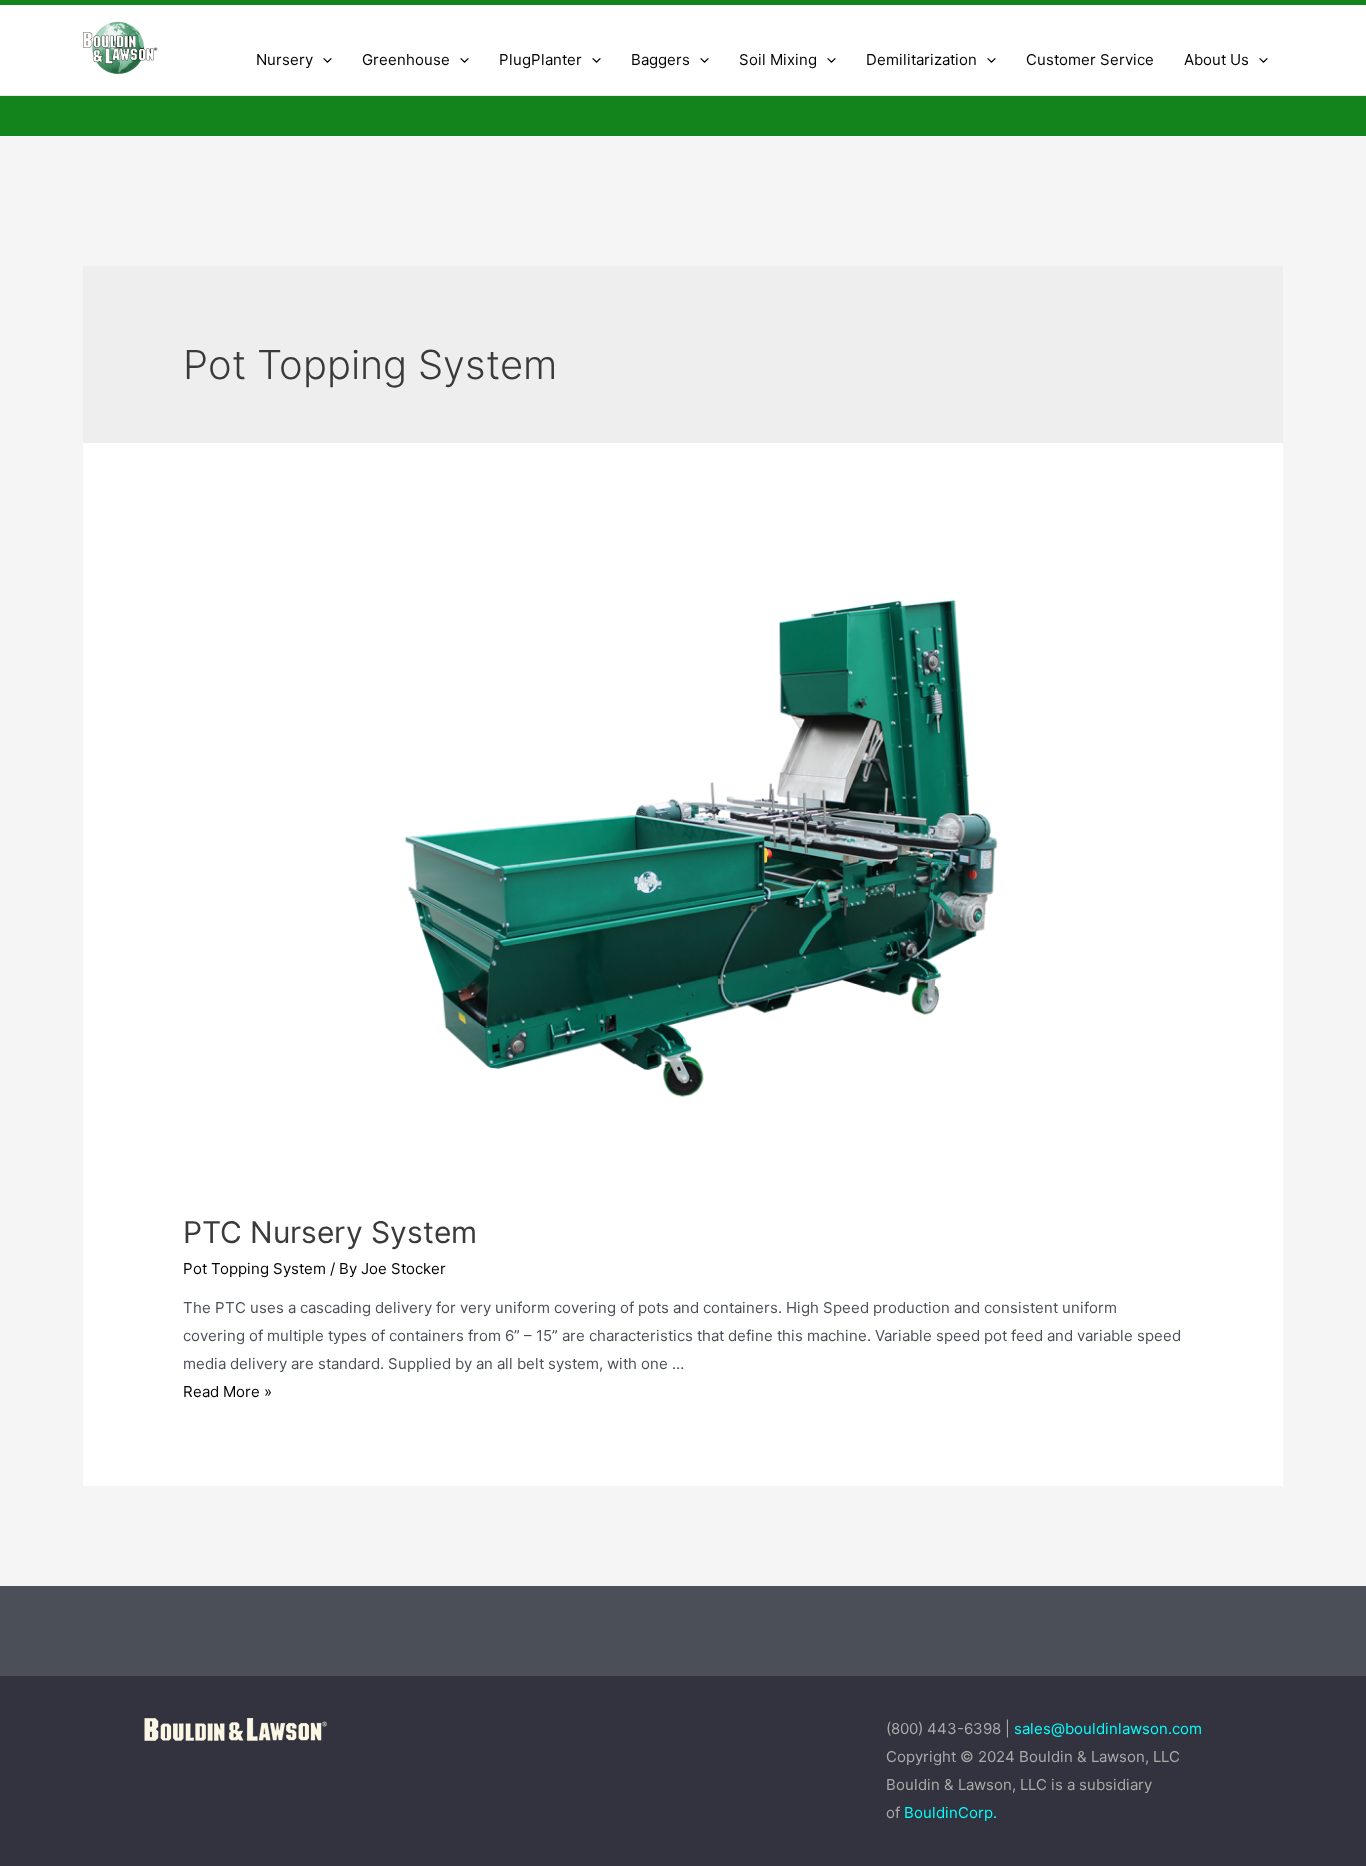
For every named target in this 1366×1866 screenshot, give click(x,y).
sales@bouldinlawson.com (1110, 1728)
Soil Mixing (778, 59)
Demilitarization (921, 59)
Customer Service (1090, 59)
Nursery (284, 59)
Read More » (227, 1391)
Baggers (660, 59)
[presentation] (322, 60)
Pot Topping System (254, 1268)
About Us (1216, 59)
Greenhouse (406, 59)
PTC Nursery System (330, 1232)
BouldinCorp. (950, 1812)
